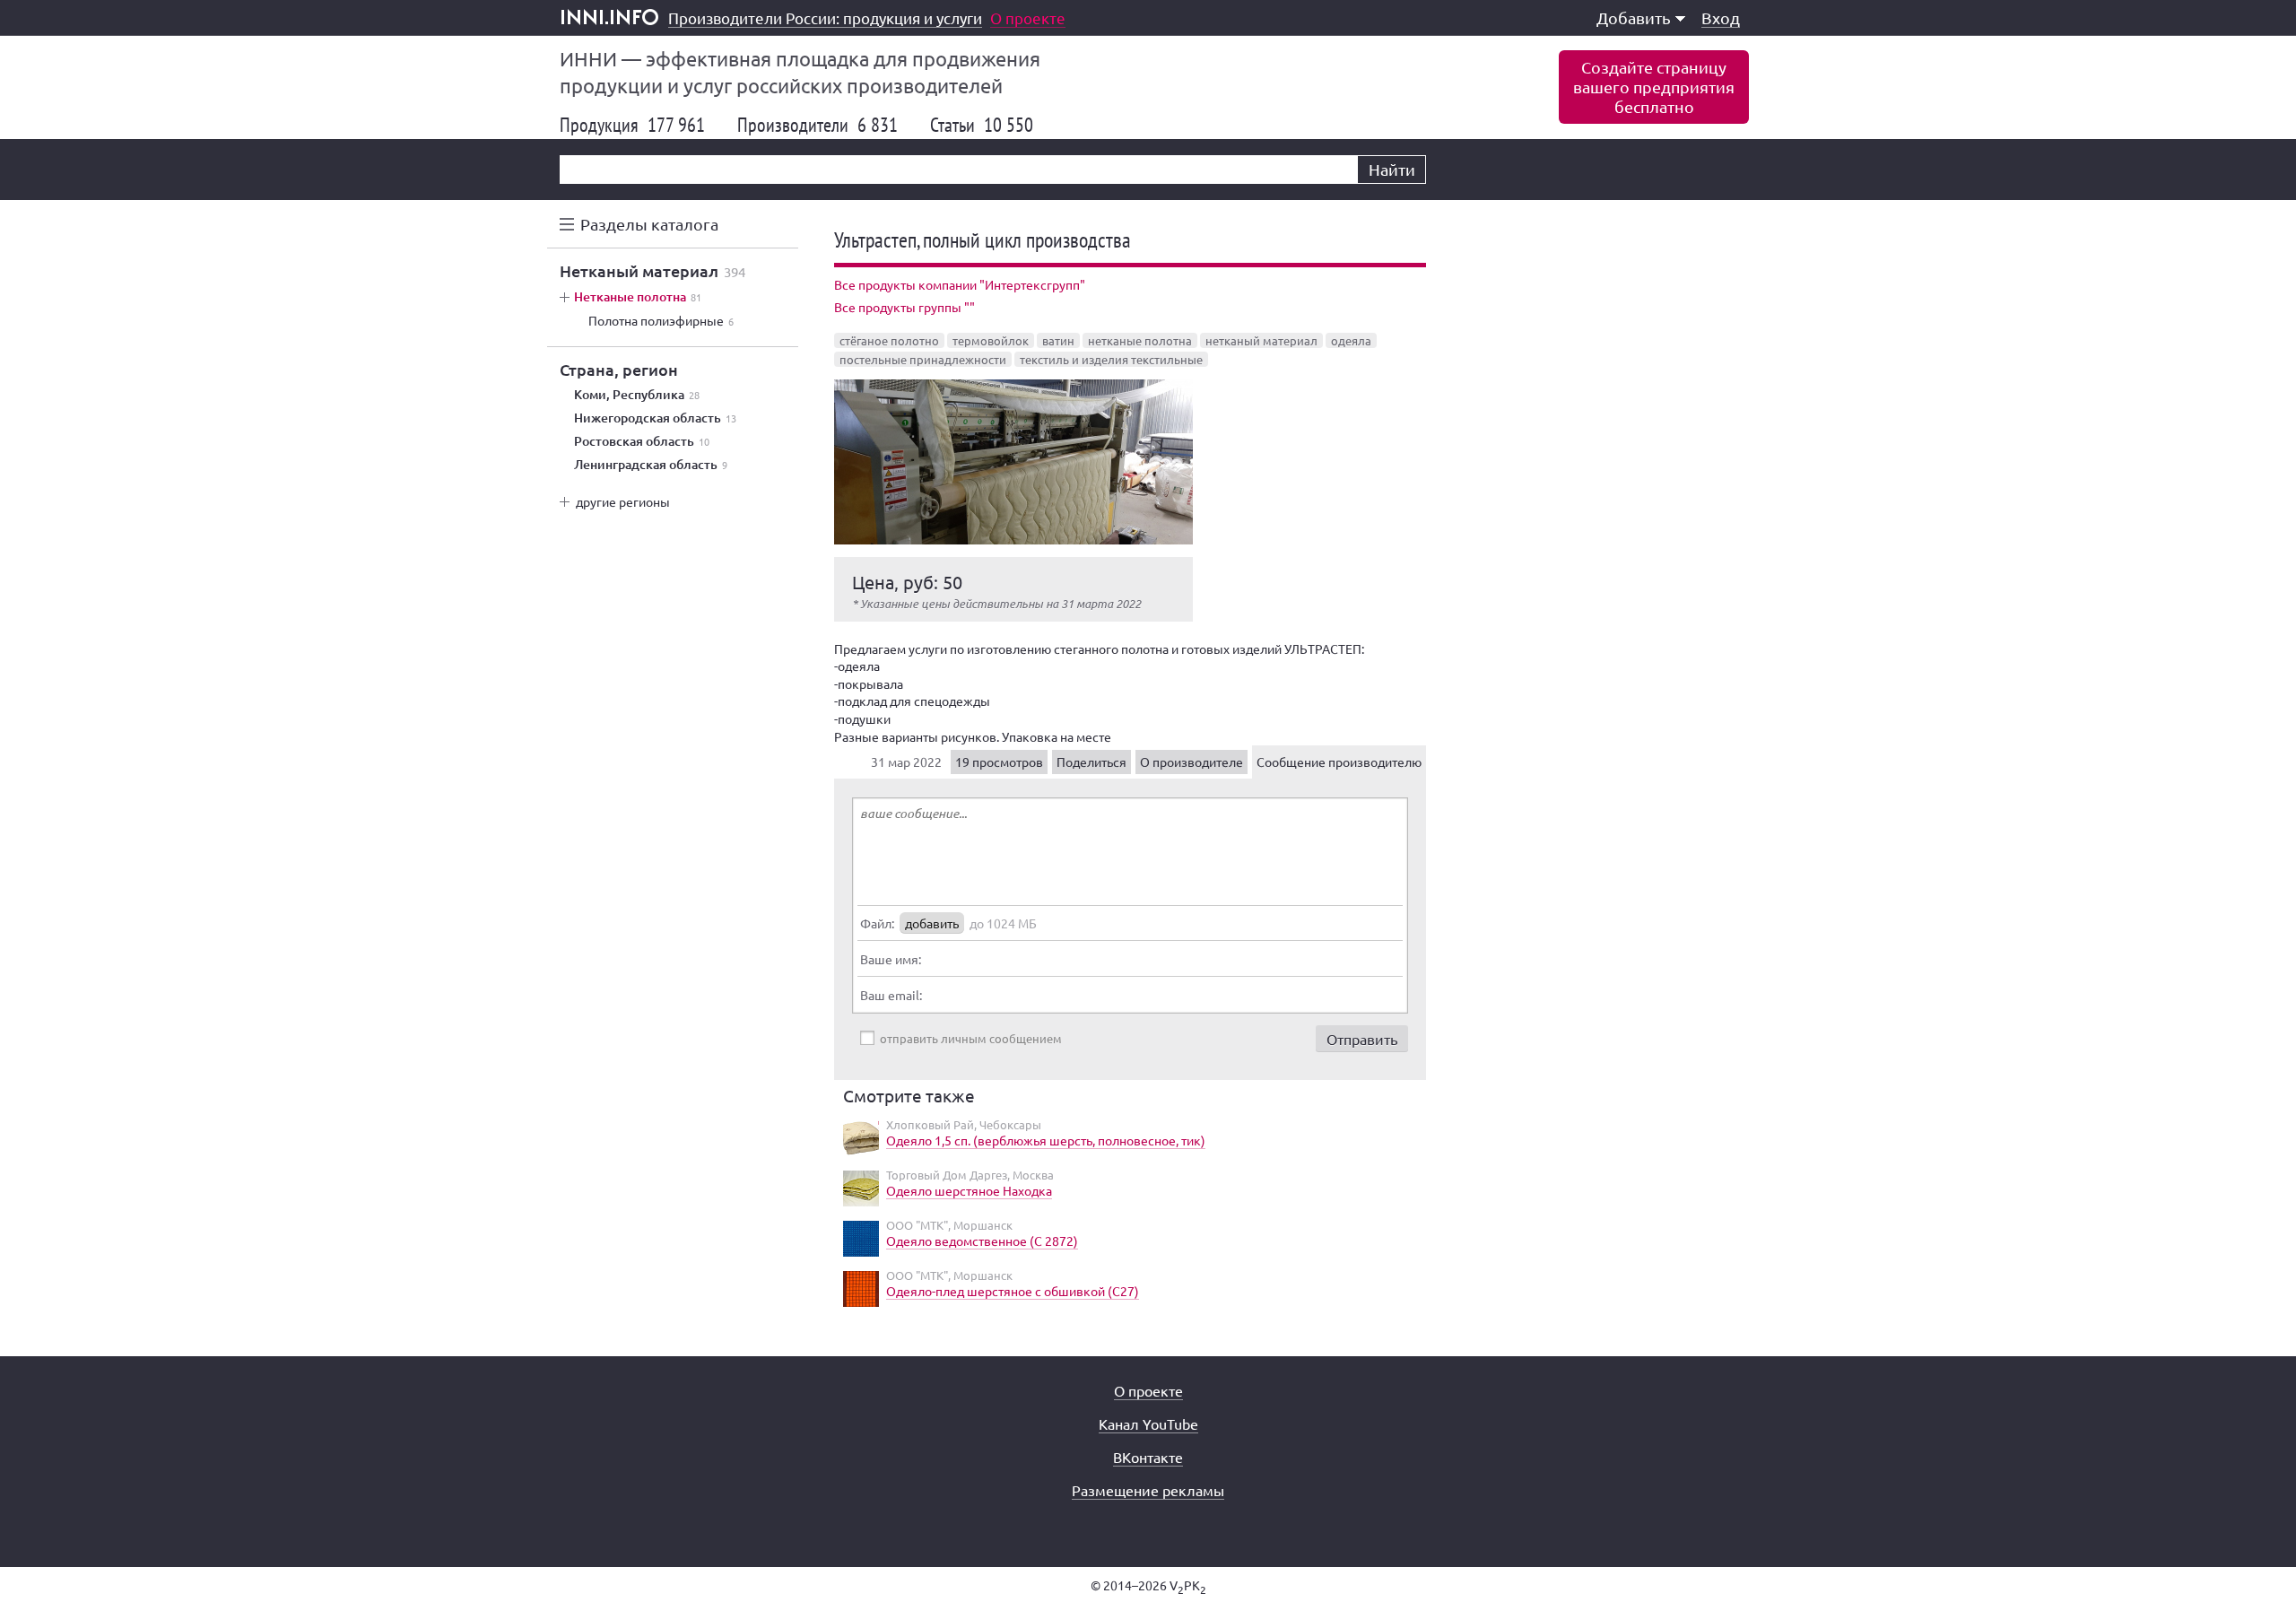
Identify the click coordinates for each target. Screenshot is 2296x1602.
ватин (1058, 340)
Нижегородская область (655, 418)
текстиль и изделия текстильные (1111, 359)
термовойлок (991, 340)
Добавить (1634, 17)
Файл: (877, 923)
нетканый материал (1261, 340)
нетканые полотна (1140, 340)
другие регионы (623, 501)
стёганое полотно (889, 340)
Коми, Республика (637, 395)
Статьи (982, 125)
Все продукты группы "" (904, 307)
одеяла (1351, 340)
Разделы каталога (649, 224)
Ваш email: (891, 995)
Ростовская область (642, 441)
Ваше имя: (891, 959)
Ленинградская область (651, 465)
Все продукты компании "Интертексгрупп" (960, 284)
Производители (818, 125)
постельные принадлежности (923, 359)
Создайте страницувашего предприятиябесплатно (1654, 87)
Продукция (632, 125)
